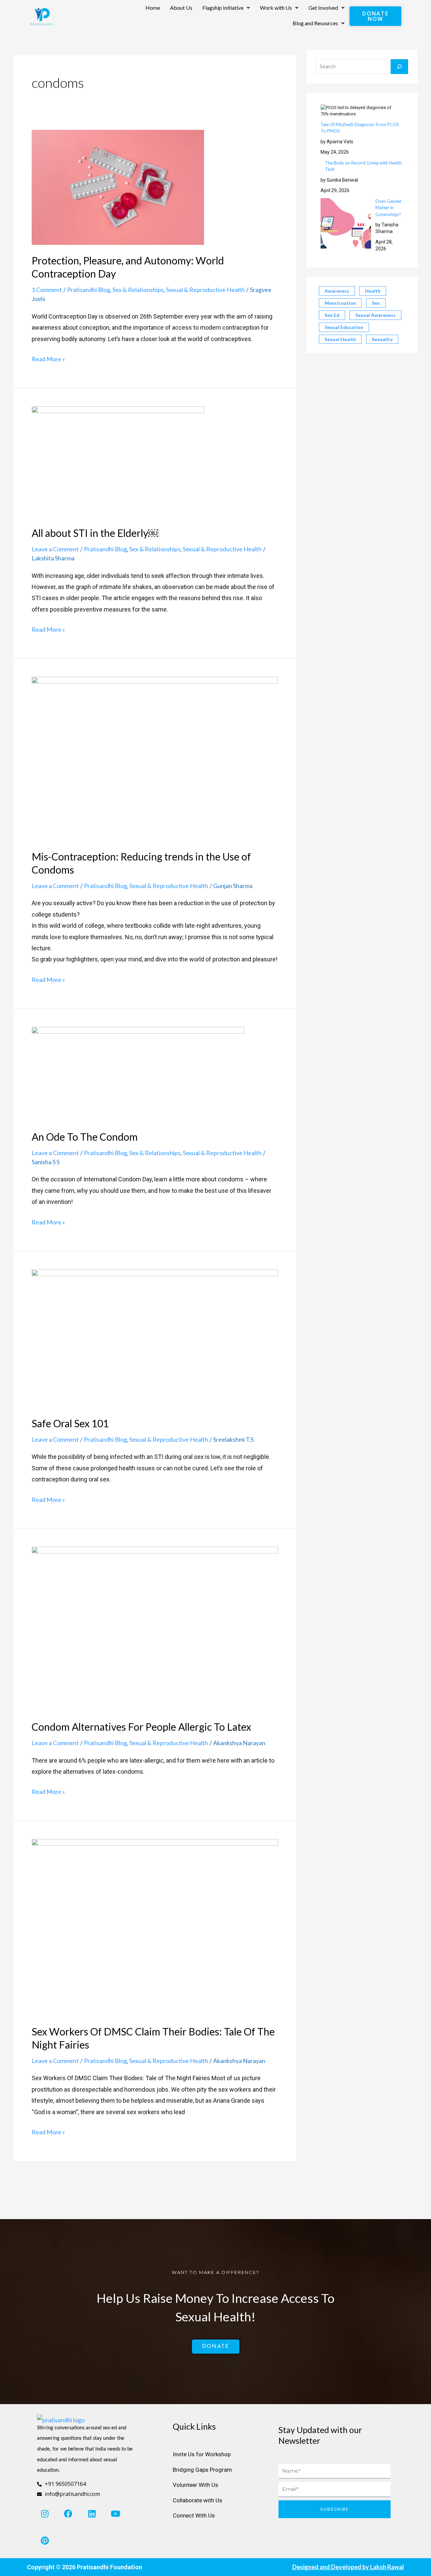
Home (153, 8)
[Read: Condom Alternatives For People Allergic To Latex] (155, 1628)
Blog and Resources (315, 23)
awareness (337, 291)
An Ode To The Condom (85, 1137)
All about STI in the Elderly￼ (95, 533)
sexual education (344, 327)
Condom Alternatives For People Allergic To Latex (141, 1727)
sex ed (332, 315)
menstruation (340, 303)
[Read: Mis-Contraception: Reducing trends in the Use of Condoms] (155, 758)
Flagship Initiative (223, 8)
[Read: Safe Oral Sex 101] (155, 1338)
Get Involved (323, 8)
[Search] (399, 67)
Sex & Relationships (138, 290)
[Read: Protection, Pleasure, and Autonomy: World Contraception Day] (118, 187)
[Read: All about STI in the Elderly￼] (118, 461)
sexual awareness (375, 315)
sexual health (340, 339)
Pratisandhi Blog (89, 290)
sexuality (382, 339)
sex (376, 303)
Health (373, 291)
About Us (181, 8)
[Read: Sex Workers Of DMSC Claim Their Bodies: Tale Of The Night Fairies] (155, 1927)
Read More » (48, 358)
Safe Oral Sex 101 (70, 1423)
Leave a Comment (55, 549)
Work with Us (276, 8)
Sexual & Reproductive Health (205, 290)
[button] (226, 8)
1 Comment (47, 290)
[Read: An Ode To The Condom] (138, 1073)
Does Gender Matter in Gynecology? (389, 208)
